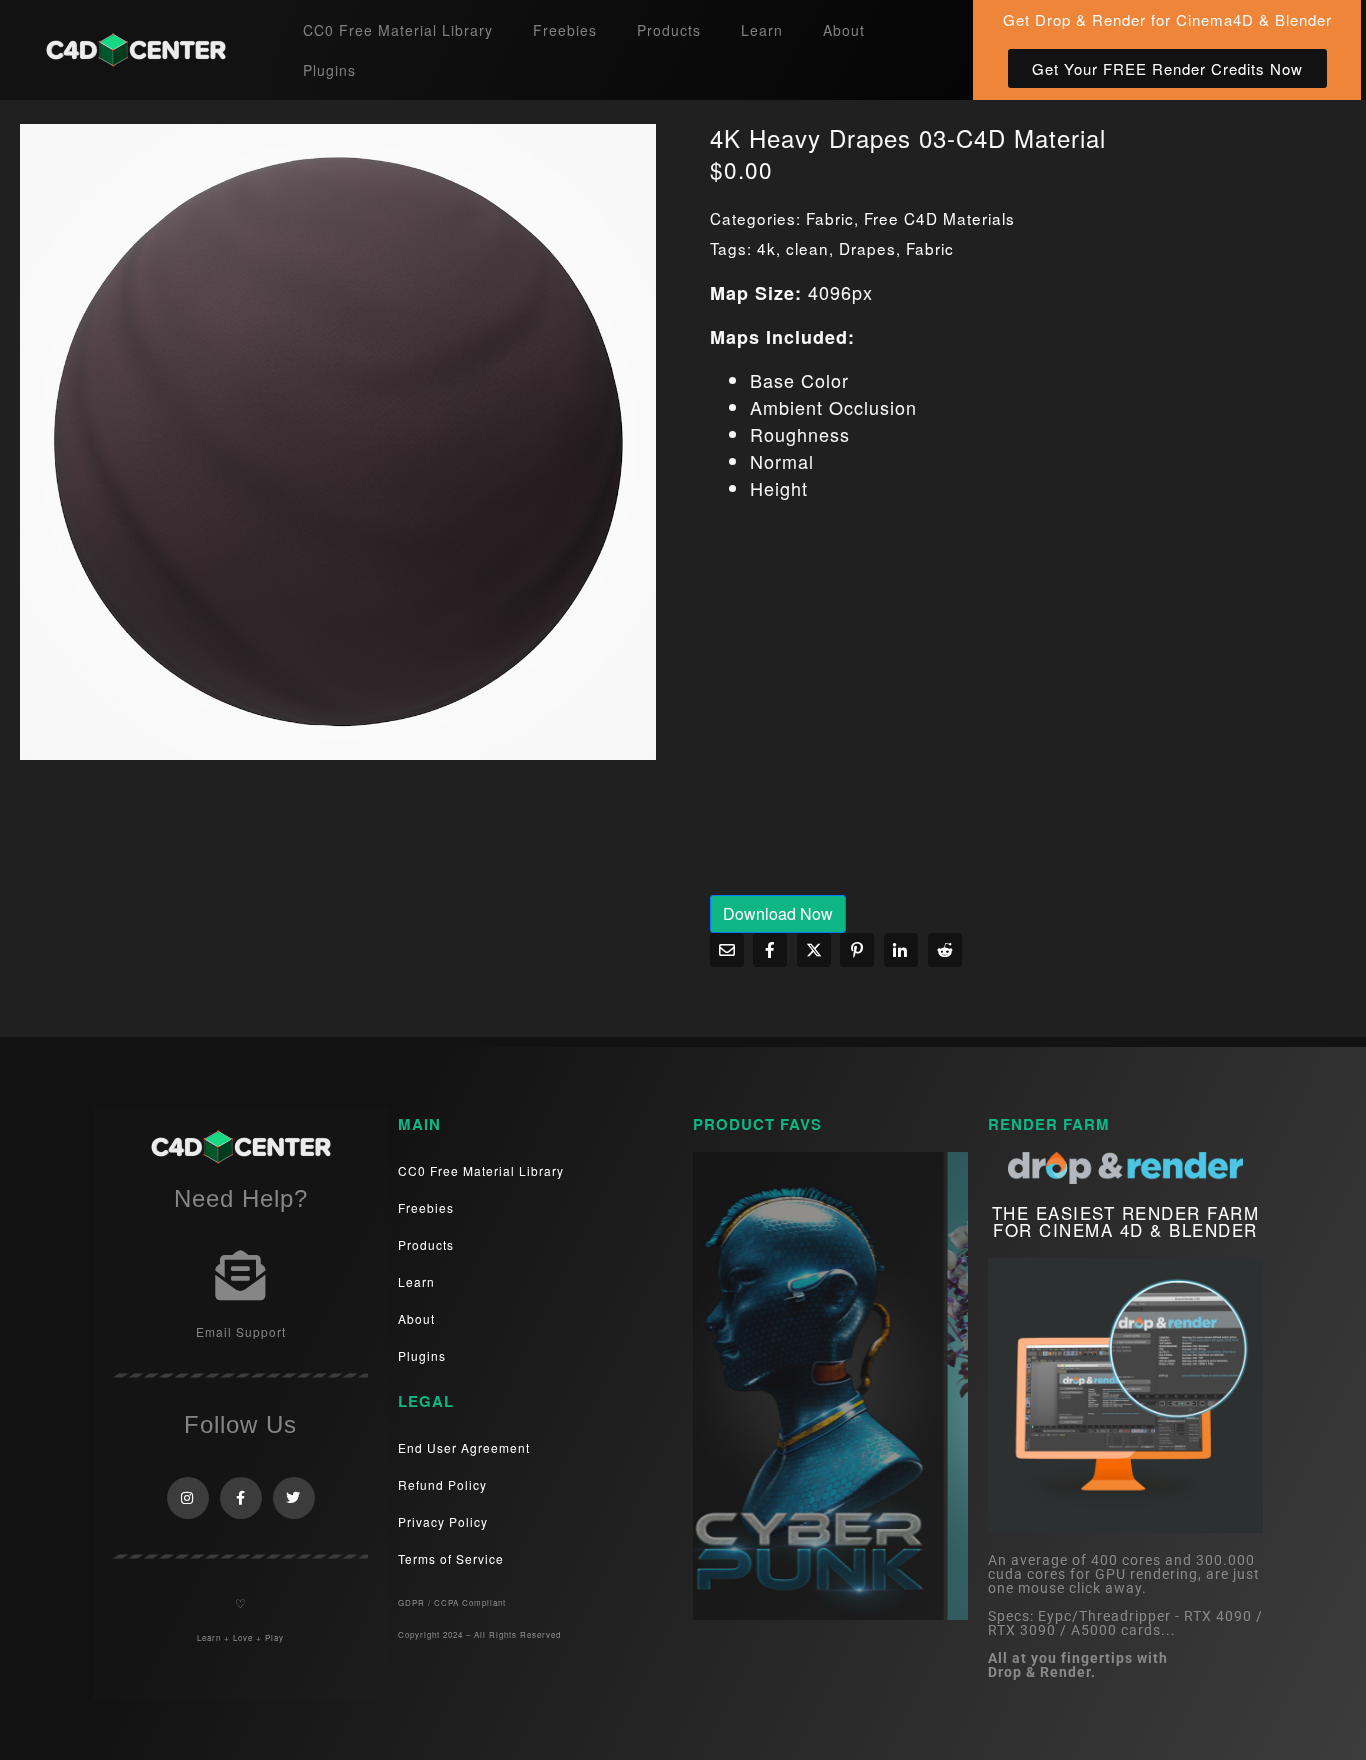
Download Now (778, 913)
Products (669, 30)
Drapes (867, 248)
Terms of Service (451, 1558)
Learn (762, 30)
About (844, 30)
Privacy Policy (443, 1521)
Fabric (830, 218)
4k (766, 248)
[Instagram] (188, 1498)
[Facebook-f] (241, 1498)
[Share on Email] (727, 950)
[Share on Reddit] (945, 950)
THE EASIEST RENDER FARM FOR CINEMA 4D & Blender (1126, 1221)
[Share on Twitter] (814, 950)
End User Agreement (464, 1447)
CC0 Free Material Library (398, 30)
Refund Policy (442, 1484)
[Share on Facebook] (770, 950)
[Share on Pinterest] (857, 950)
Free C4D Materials (939, 218)
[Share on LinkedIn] (901, 950)
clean (807, 248)
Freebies (565, 30)
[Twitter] (294, 1498)
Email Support (241, 1331)
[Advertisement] (1028, 712)
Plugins (329, 70)
